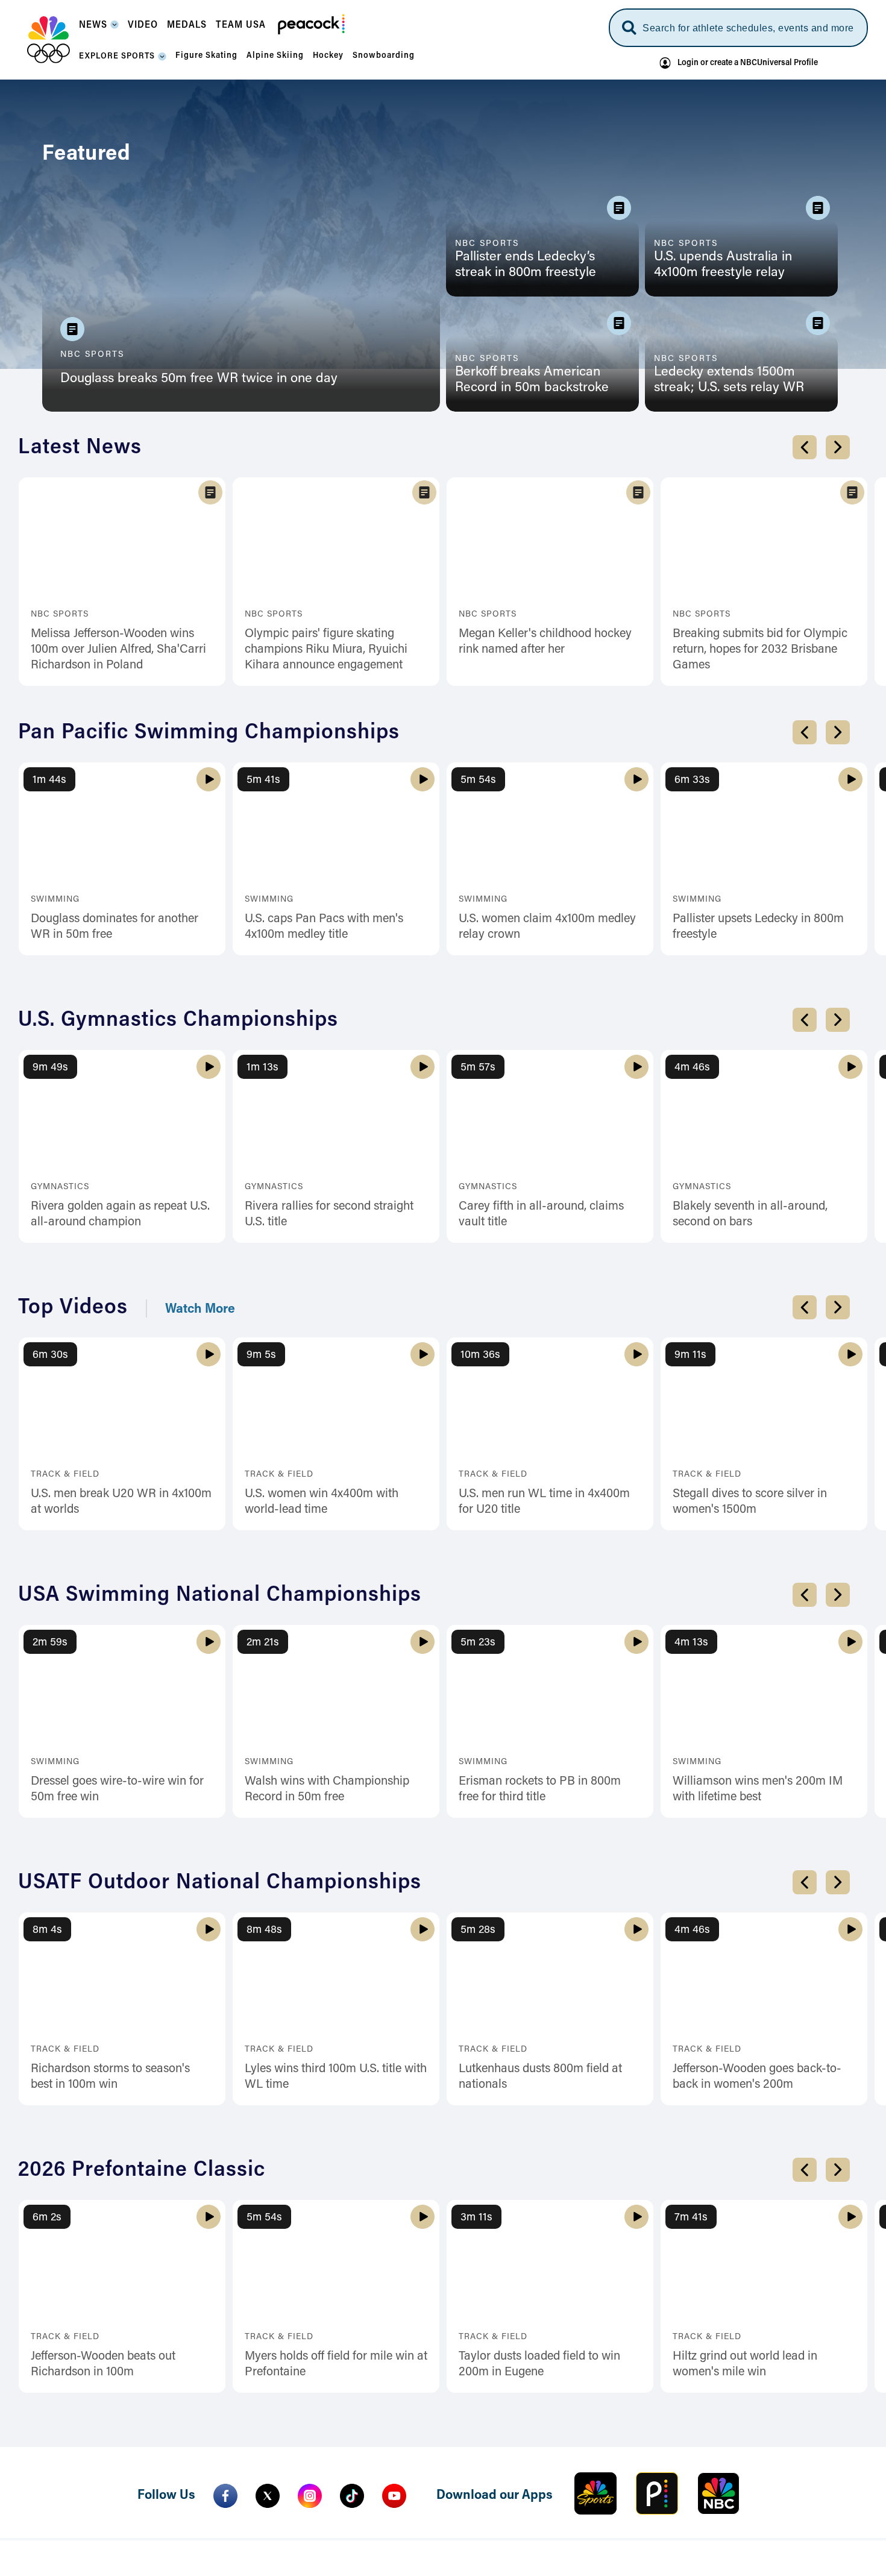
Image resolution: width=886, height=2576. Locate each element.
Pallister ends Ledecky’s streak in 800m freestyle (526, 265)
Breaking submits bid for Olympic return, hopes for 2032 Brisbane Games (760, 650)
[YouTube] (394, 2496)
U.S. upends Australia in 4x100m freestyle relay (723, 265)
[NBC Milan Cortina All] (49, 40)
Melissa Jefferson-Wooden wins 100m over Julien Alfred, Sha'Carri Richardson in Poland (118, 650)
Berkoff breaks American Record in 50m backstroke (532, 380)
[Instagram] (310, 2496)
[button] (99, 29)
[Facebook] (225, 2496)
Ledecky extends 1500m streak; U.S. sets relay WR (729, 380)
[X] (268, 2496)
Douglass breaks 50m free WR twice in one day (199, 379)
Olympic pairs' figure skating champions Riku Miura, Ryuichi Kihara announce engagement (326, 650)
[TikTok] (352, 2496)
